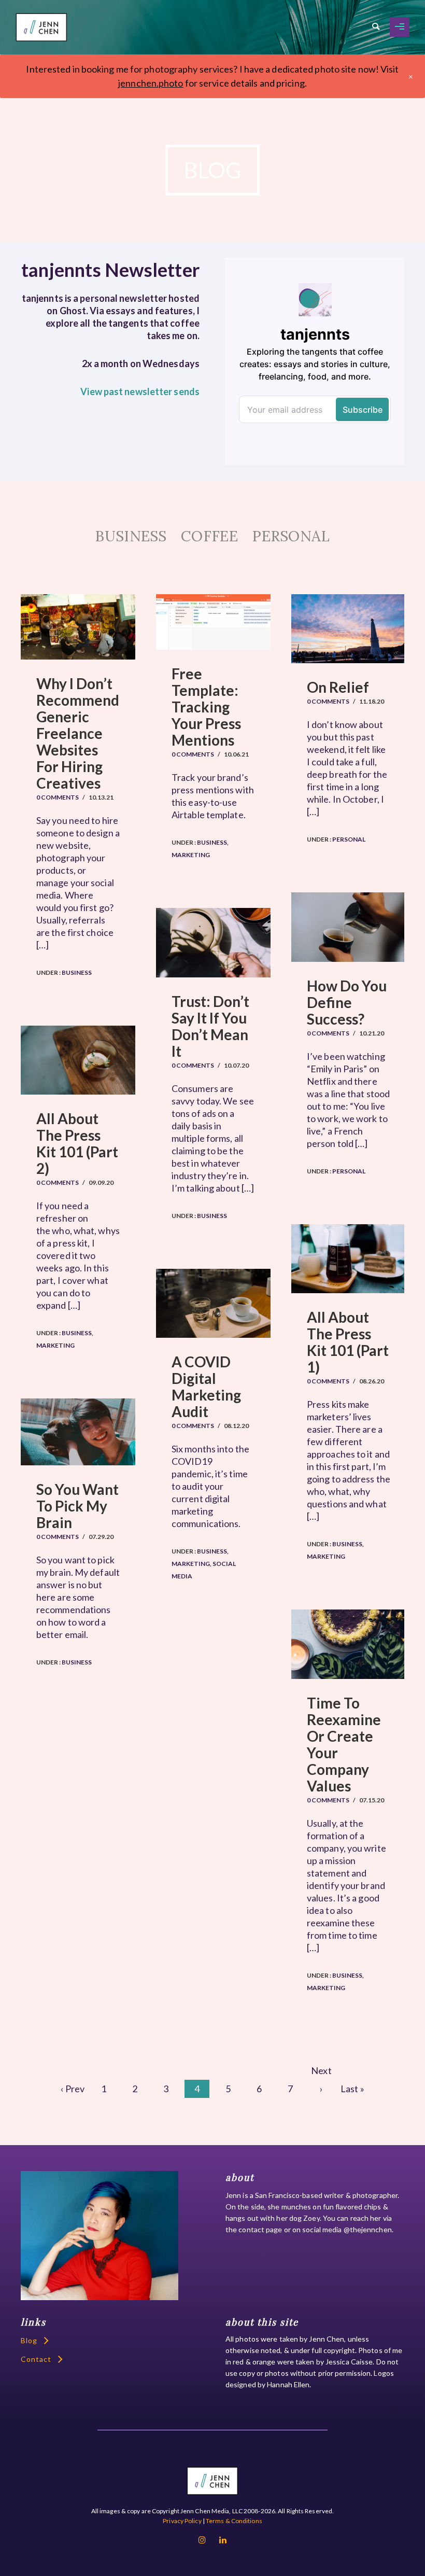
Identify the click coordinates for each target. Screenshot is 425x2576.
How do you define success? (347, 1002)
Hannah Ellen (288, 2384)
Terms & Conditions (234, 2521)
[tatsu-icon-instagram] (205, 2540)
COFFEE (209, 536)
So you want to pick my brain (77, 1506)
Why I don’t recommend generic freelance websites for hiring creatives (78, 733)
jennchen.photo (151, 83)
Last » (352, 2089)
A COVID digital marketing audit (206, 1387)
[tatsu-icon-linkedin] (223, 2540)
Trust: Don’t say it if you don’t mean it (210, 1026)
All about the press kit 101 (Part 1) (348, 1342)
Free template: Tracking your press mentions (206, 707)
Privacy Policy (182, 2521)
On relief (338, 687)
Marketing (191, 855)
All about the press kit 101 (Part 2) (77, 1143)
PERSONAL (291, 536)
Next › (321, 2072)
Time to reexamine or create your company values (344, 1744)
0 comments (58, 797)
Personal (348, 839)
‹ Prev (73, 2089)
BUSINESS (131, 536)
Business (76, 972)
